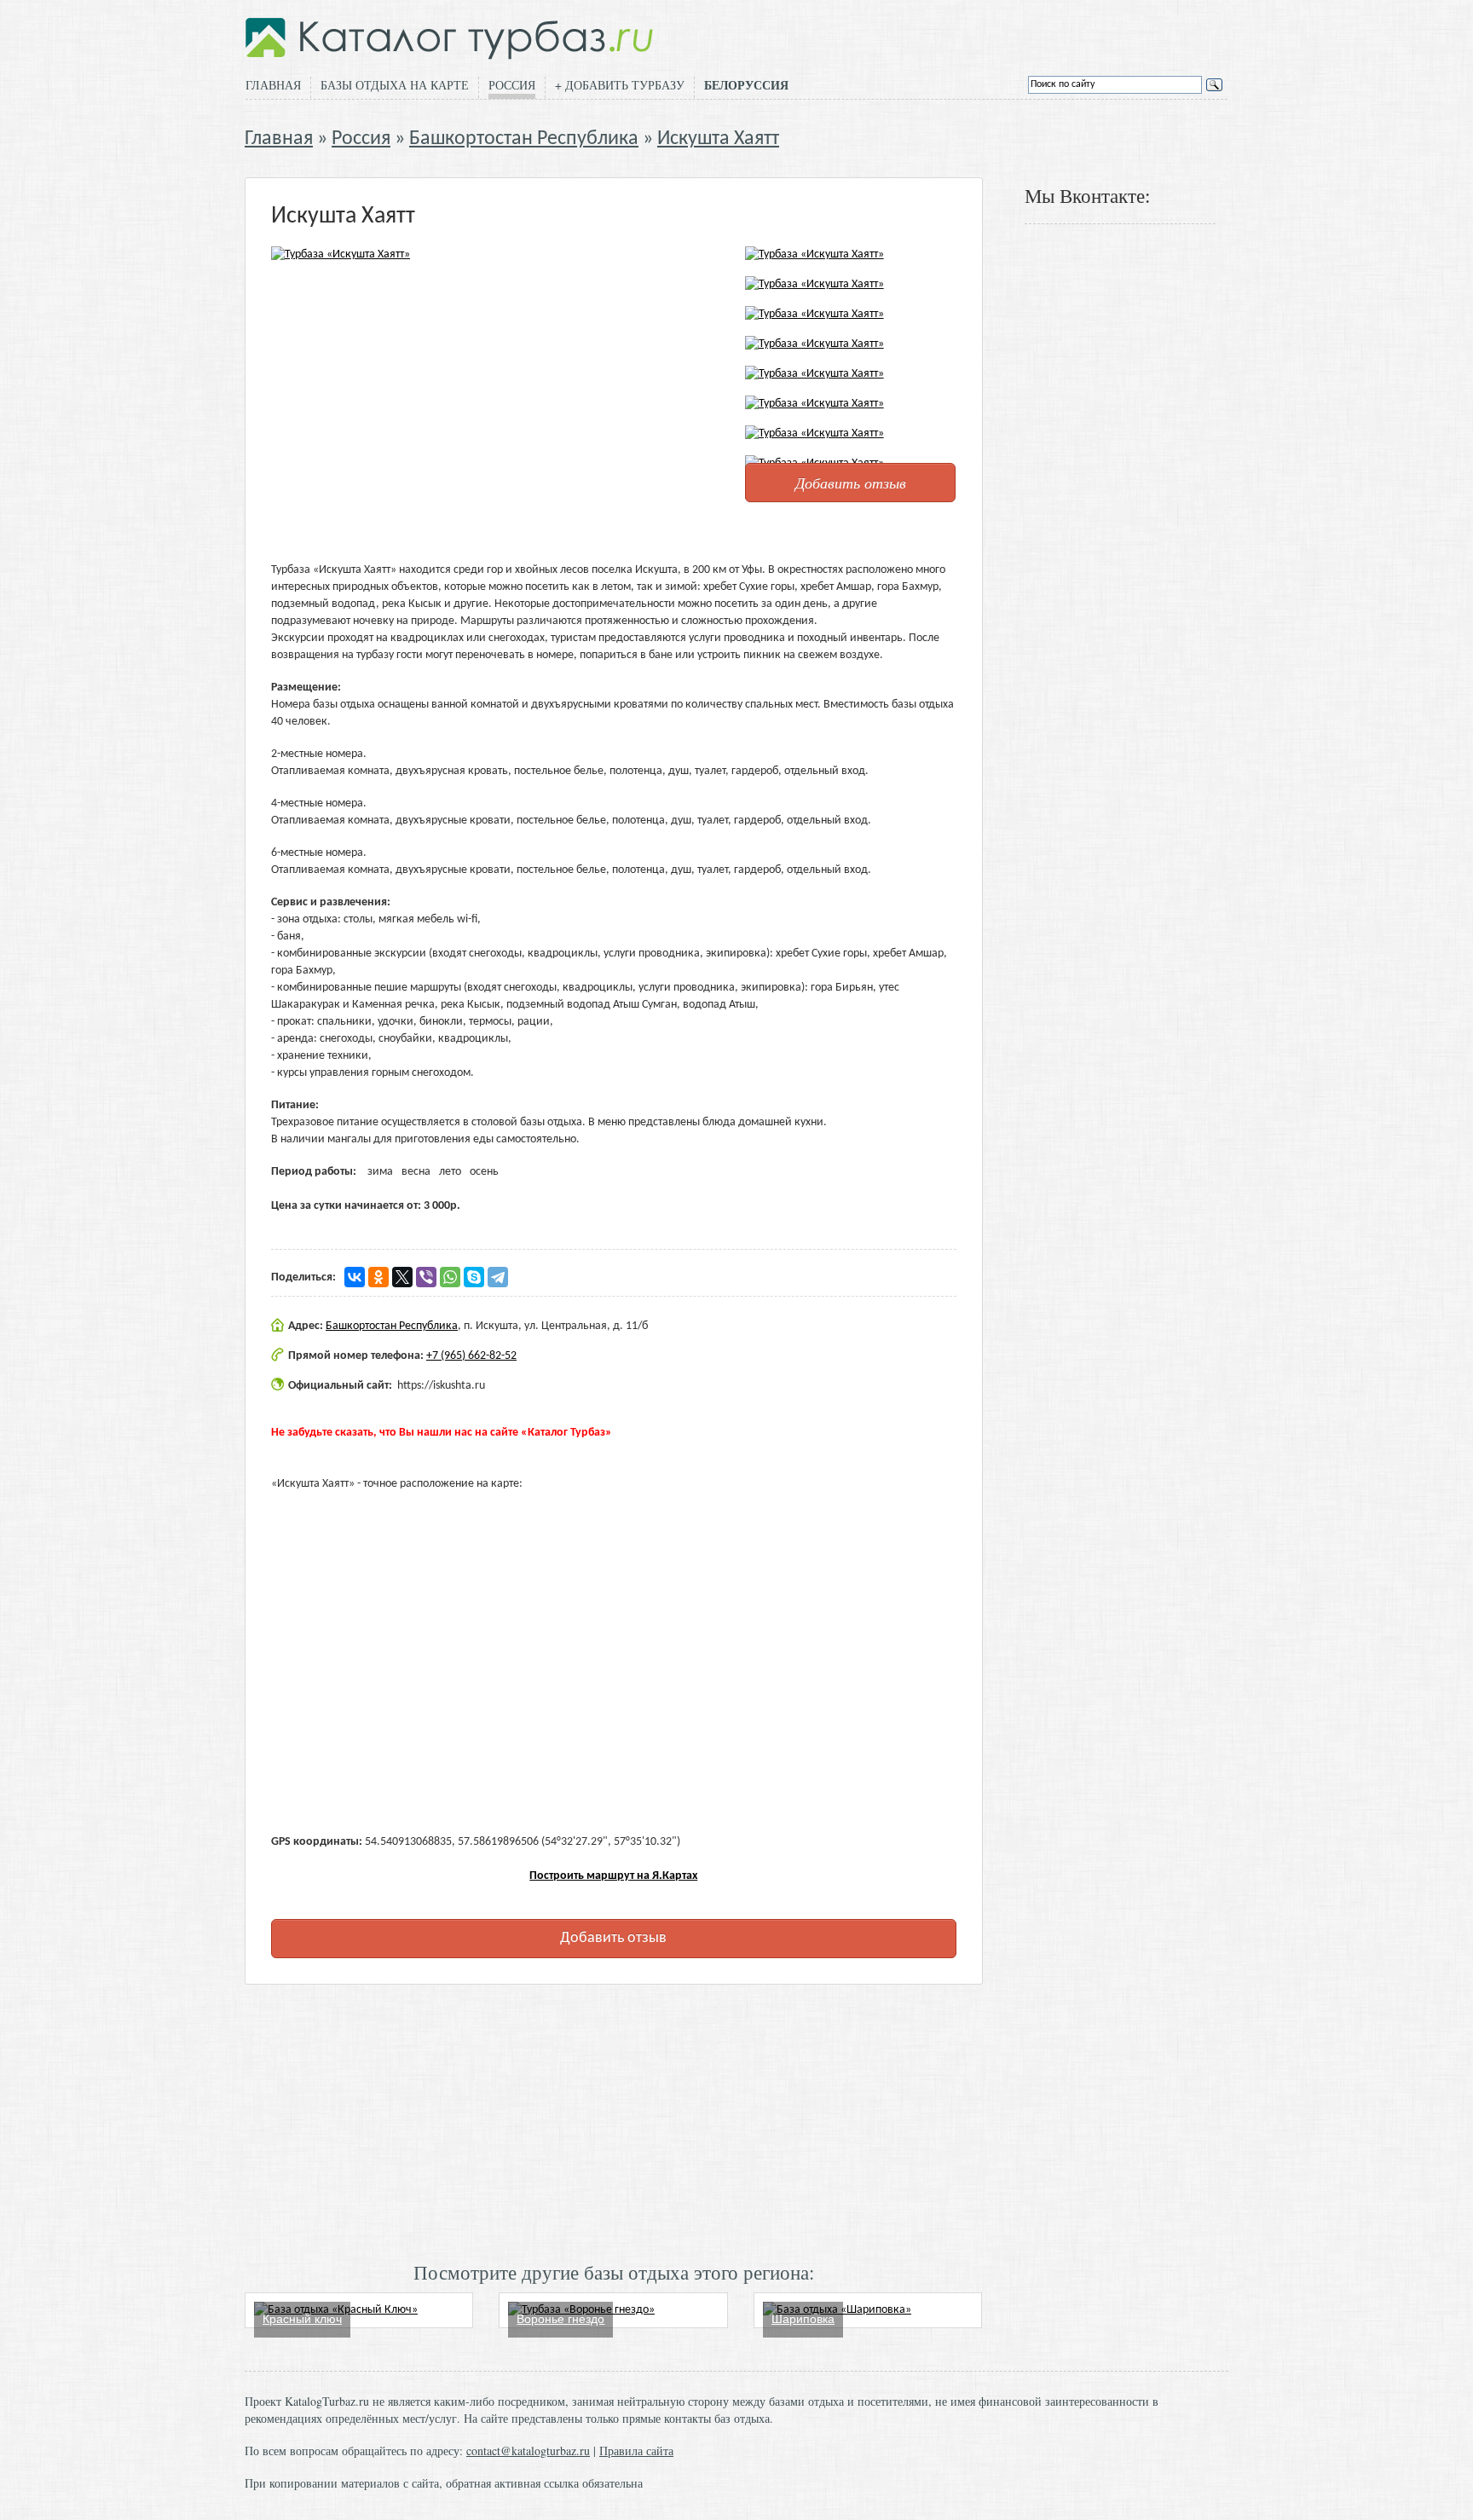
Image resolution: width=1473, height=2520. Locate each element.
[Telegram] (498, 1277)
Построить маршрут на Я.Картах (613, 1876)
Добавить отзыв (851, 483)
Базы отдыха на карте (395, 85)
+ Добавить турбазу (620, 85)
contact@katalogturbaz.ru (528, 2451)
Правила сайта (636, 2451)
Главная (273, 85)
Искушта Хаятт (718, 139)
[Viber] (426, 1277)
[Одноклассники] (378, 1277)
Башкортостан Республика (524, 139)
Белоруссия (746, 85)
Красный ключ (302, 2319)
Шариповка (803, 2319)
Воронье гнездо (560, 2319)
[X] (402, 1277)
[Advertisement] (614, 2121)
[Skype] (474, 1277)
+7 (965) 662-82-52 (471, 1356)
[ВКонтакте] (355, 1277)
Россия (512, 85)
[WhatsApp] (450, 1277)
